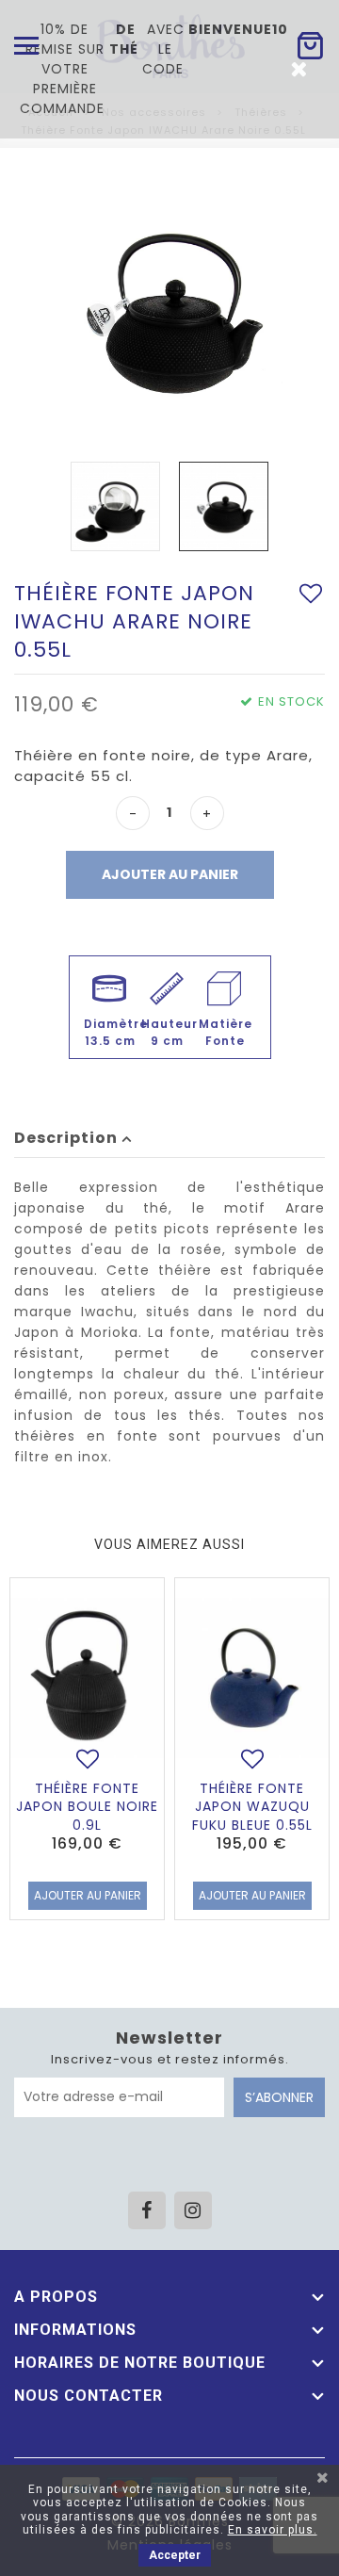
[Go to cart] (310, 45)
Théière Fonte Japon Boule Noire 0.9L (87, 1807)
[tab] (169, 1139)
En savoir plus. (273, 2530)
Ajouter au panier (170, 874)
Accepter (175, 2555)
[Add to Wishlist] (311, 594)
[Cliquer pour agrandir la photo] (169, 310)
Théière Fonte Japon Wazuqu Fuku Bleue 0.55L (252, 1807)
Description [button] (68, 1138)
